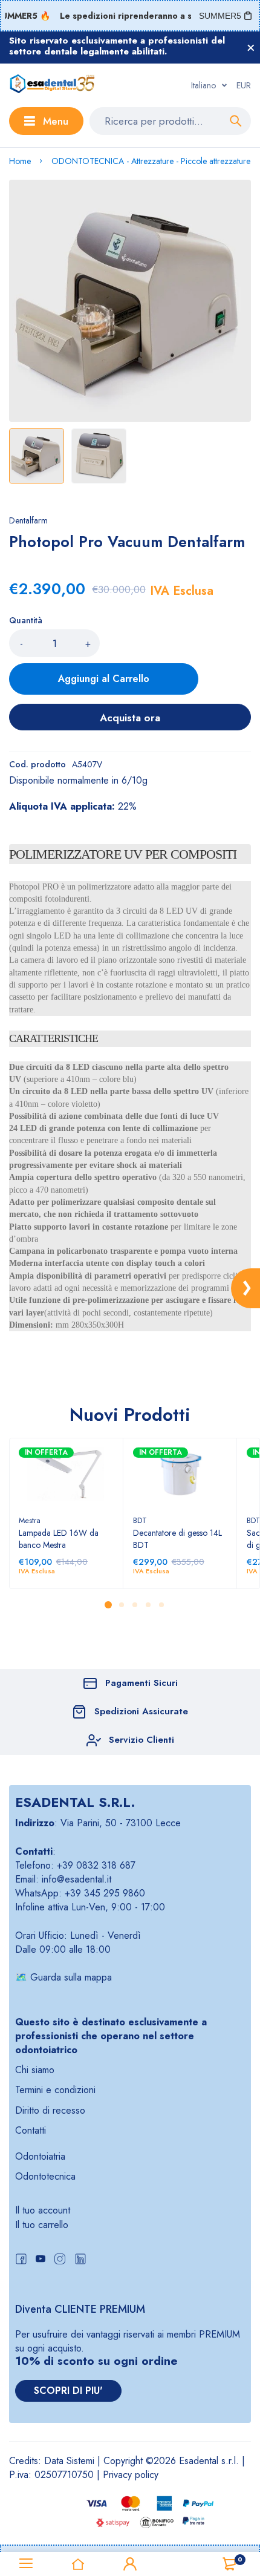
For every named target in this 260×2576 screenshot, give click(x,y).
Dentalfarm (28, 520)
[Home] (78, 2564)
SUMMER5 (220, 16)
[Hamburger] (26, 2564)
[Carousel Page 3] (134, 1605)
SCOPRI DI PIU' (68, 2391)
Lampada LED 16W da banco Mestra (59, 1539)
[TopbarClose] (251, 48)
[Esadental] (52, 85)
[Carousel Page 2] (121, 1605)
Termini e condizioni (55, 2090)
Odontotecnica (45, 2176)
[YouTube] (41, 2260)
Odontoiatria (40, 2156)
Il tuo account (43, 2210)
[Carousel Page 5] (161, 1605)
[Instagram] (60, 2260)
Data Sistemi (69, 2461)
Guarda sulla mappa (71, 1977)
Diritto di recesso (50, 2110)
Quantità (26, 620)
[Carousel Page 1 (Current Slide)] (108, 1605)
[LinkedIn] (80, 2260)
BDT (140, 1520)
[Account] (130, 2564)
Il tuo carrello (42, 2225)
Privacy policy (131, 2475)
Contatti (31, 2130)
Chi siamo (35, 2070)
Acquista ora (130, 718)
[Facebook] (21, 2260)
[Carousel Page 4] (148, 1605)
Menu (56, 121)
